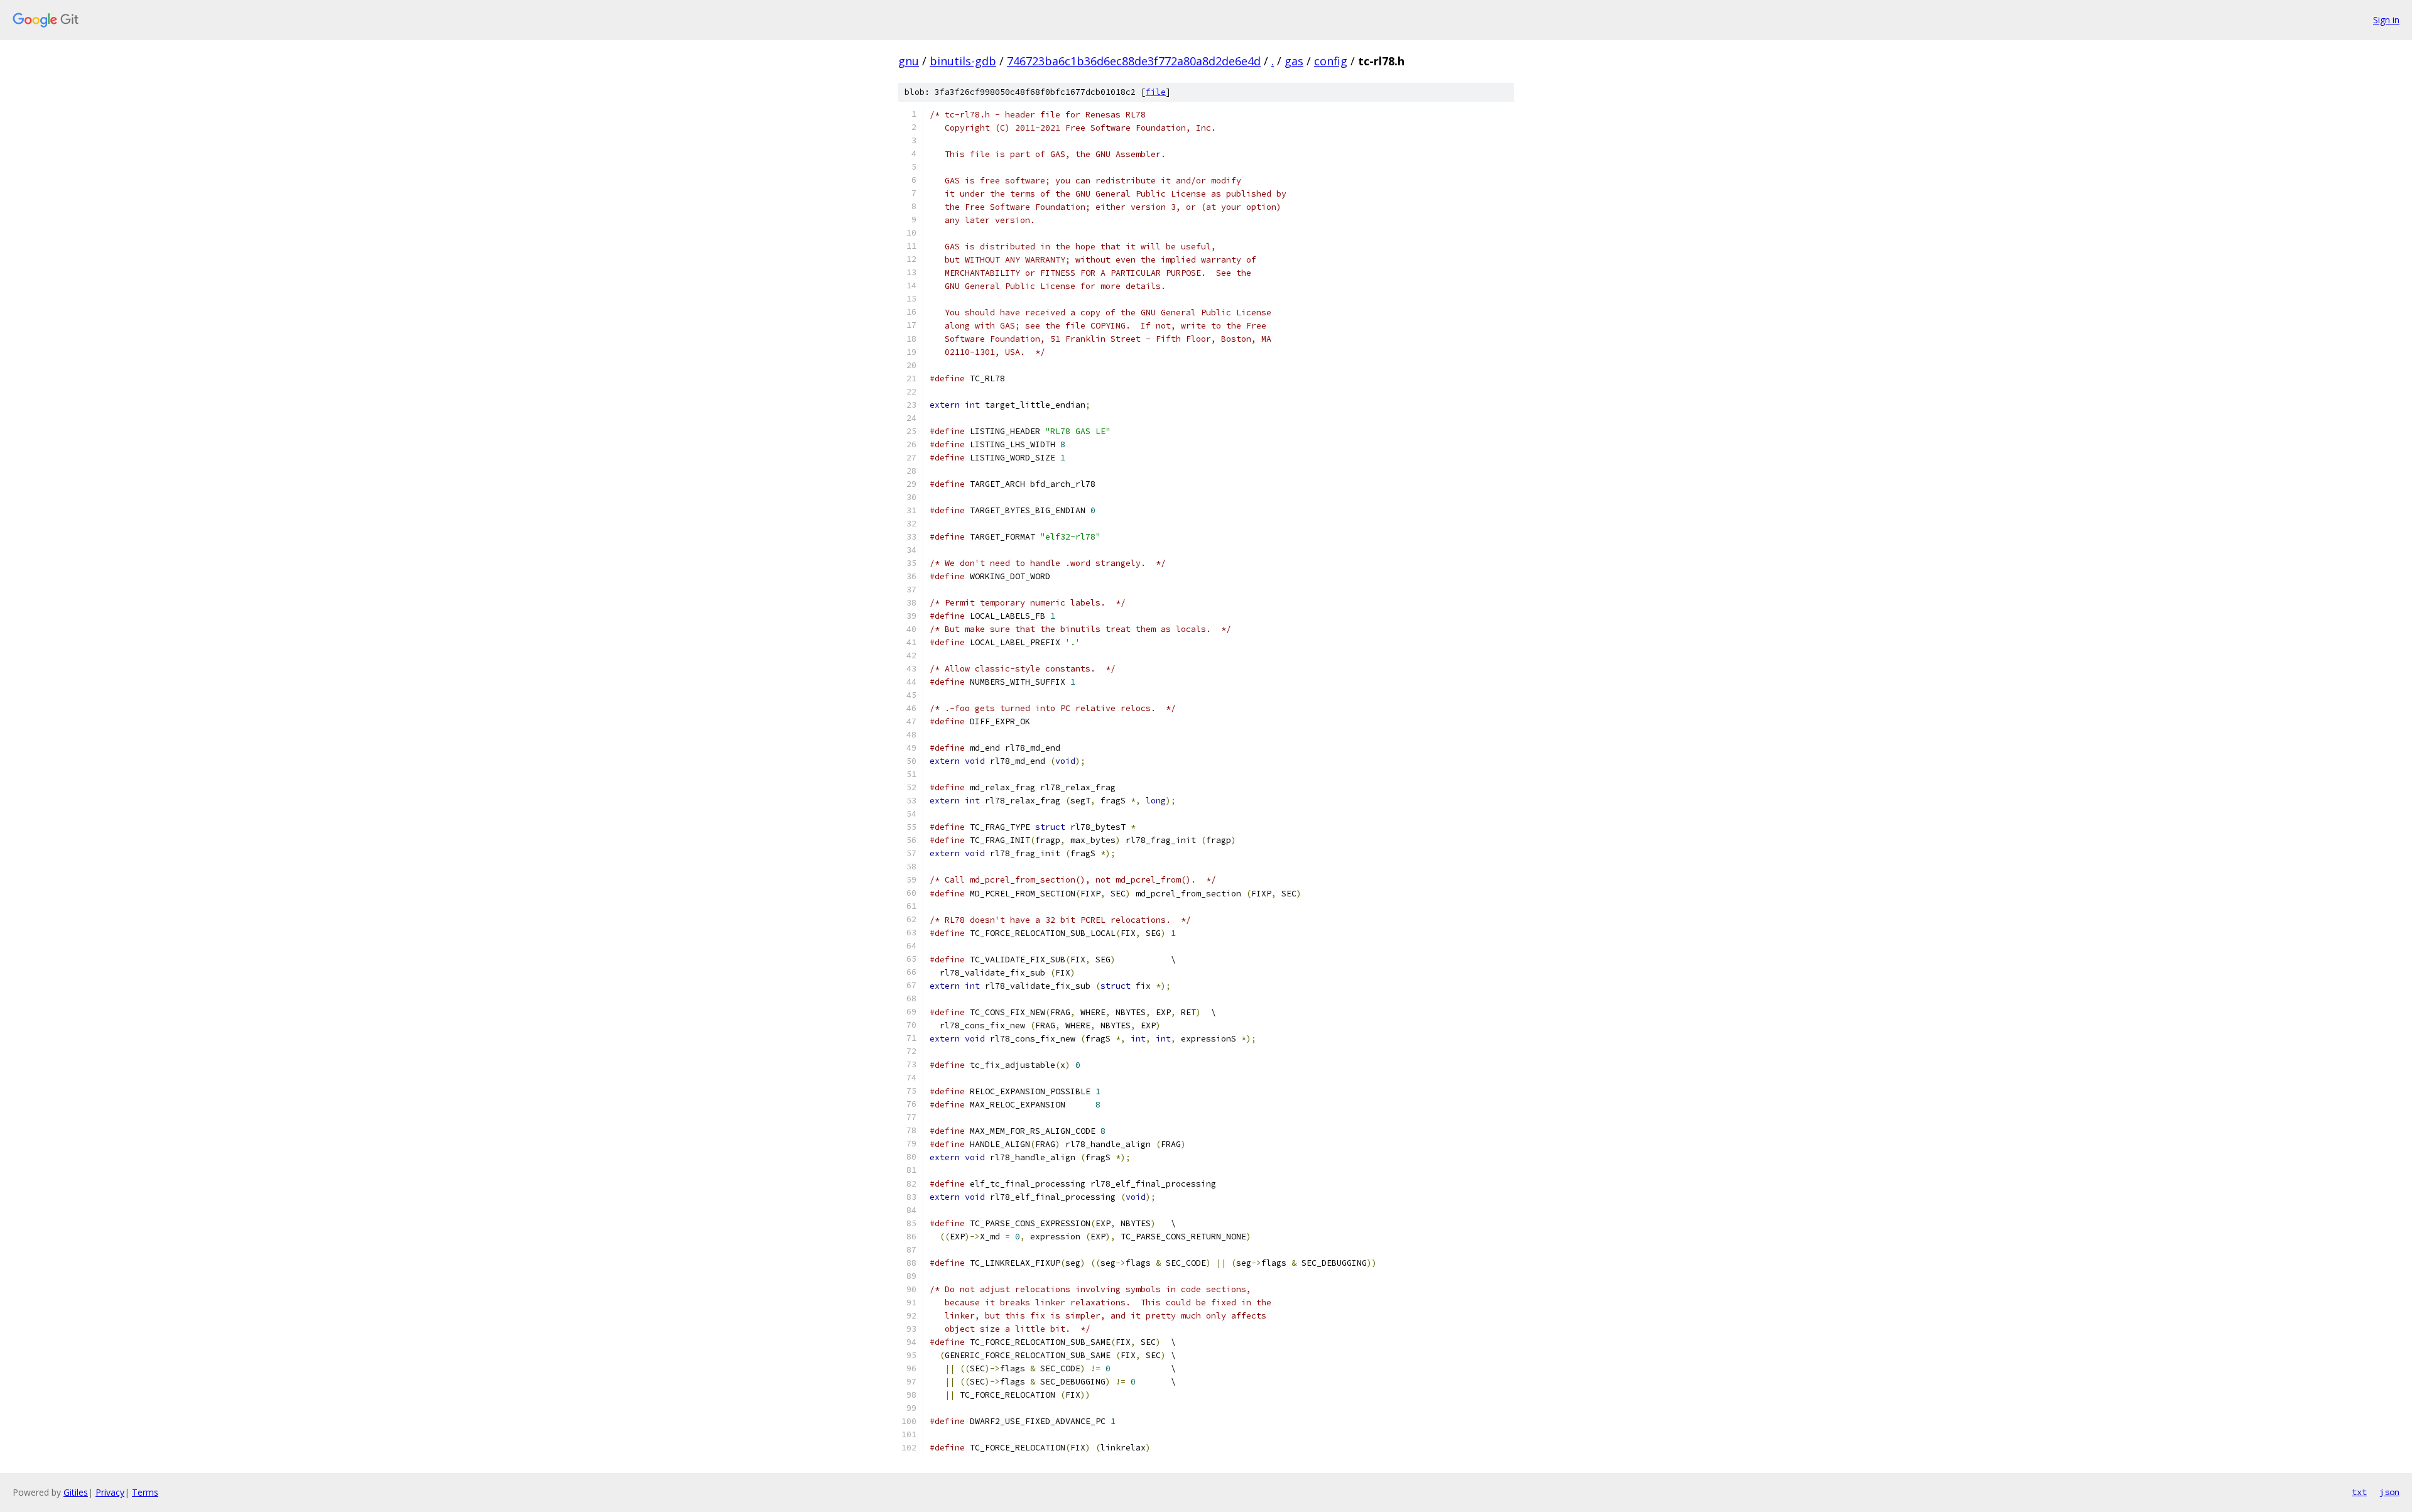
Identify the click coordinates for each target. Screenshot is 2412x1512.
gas (1294, 61)
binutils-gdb (963, 61)
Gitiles (76, 1492)
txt (2359, 1492)
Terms (145, 1492)
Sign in (2386, 20)
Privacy (110, 1492)
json (2389, 1492)
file (1156, 92)
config (1331, 61)
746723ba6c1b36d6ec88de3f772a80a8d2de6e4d (1134, 61)
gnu (909, 61)
